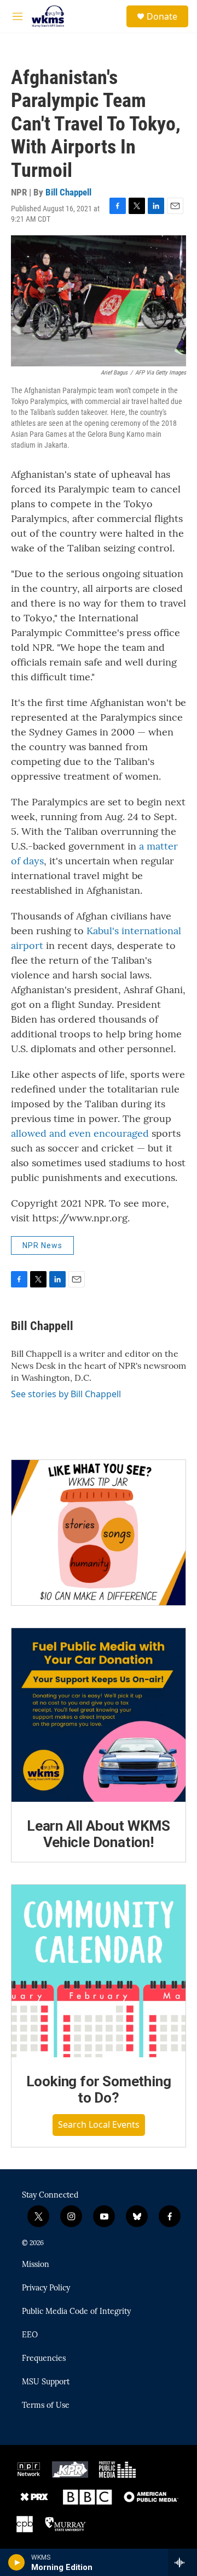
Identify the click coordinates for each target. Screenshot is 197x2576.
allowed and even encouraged (80, 1133)
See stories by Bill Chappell (66, 1394)
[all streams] (182, 2562)
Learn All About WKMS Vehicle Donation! (99, 1834)
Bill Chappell (68, 192)
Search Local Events (99, 2124)
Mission (36, 2265)
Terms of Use (46, 2406)
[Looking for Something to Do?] (99, 1971)
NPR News (42, 1245)
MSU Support (46, 2382)
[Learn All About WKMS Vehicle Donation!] (99, 1715)
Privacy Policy (46, 2288)
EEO (30, 2335)
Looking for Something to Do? (99, 2090)
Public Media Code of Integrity (76, 2312)
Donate (162, 16)
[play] (17, 2562)
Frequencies (44, 2359)
